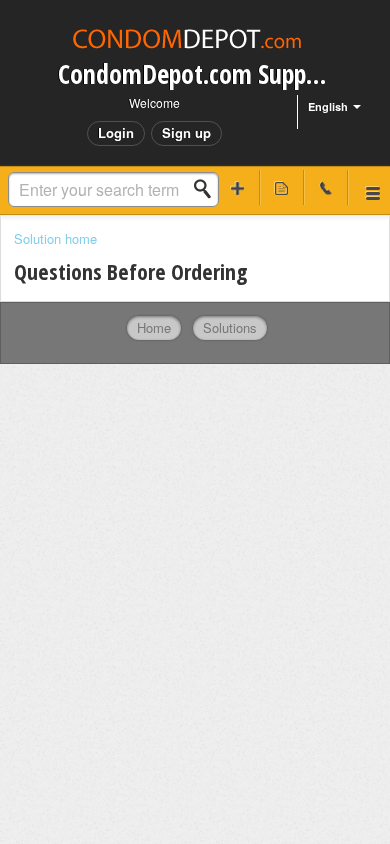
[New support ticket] (238, 187)
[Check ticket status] (282, 187)
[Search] (208, 189)
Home (154, 327)
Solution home (55, 238)
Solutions (230, 327)
